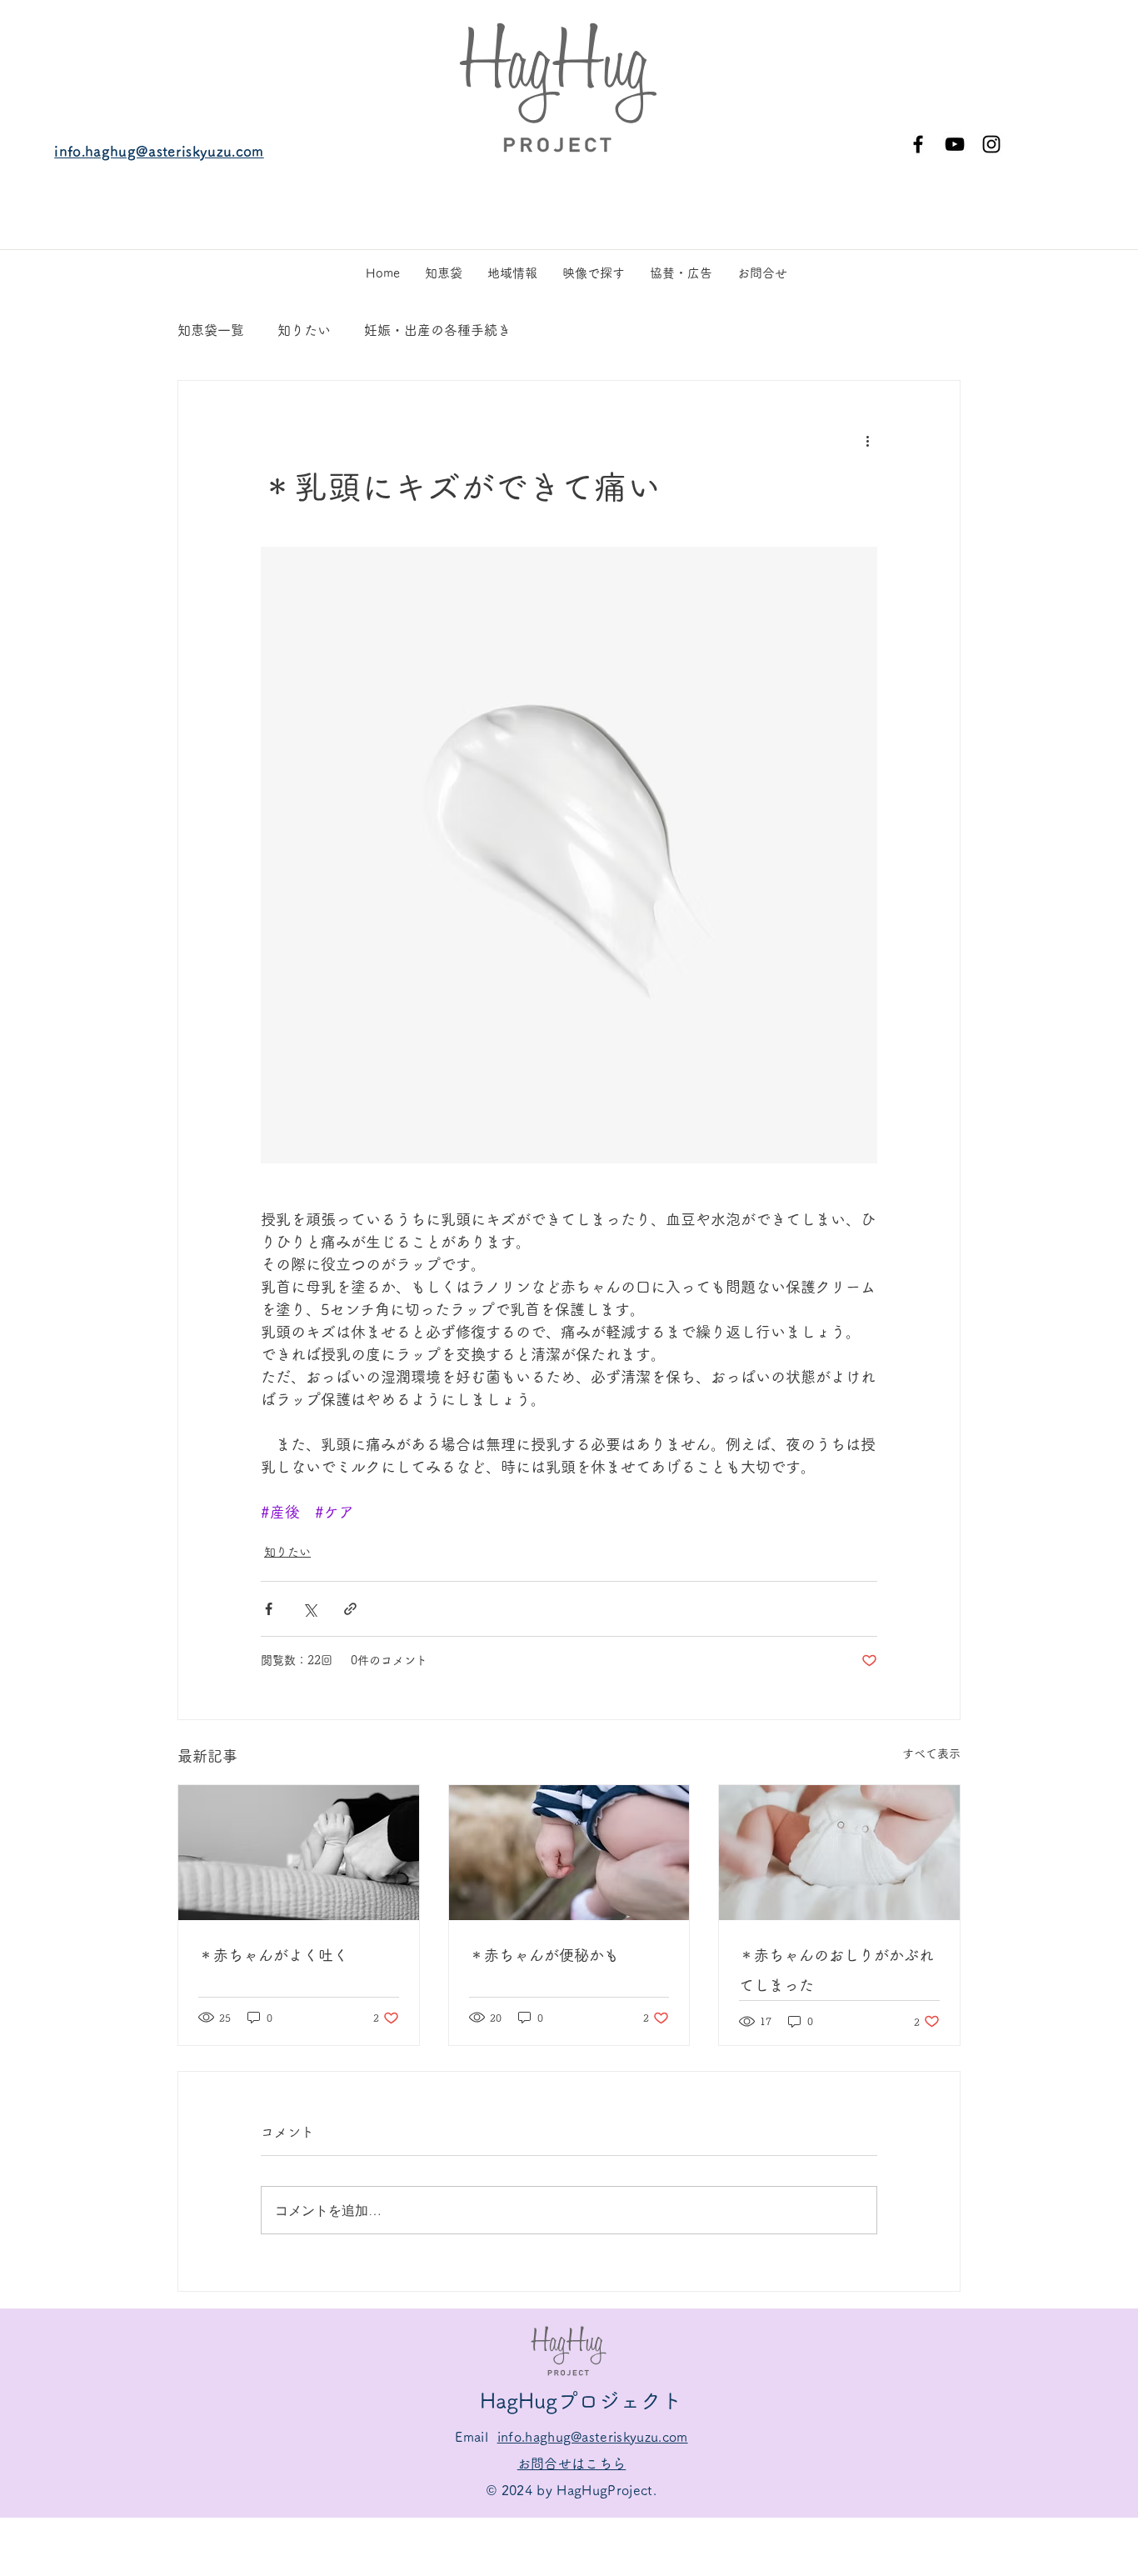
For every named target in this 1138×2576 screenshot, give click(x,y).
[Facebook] (918, 144)
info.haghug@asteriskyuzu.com (159, 151)
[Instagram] (991, 144)
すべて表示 (931, 1753)
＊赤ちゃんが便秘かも (544, 1955)
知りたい (304, 330)
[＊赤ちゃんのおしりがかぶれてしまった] (839, 1853)
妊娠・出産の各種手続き (437, 330)
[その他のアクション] (867, 441)
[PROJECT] (558, 87)
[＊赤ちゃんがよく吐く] (299, 1853)
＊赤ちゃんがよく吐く (273, 1955)
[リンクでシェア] (350, 1609)
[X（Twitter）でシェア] (309, 1609)
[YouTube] (955, 144)
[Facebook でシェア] (269, 1609)
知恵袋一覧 (211, 330)
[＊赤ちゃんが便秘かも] (569, 1853)
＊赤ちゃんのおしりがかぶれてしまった (836, 1970)
